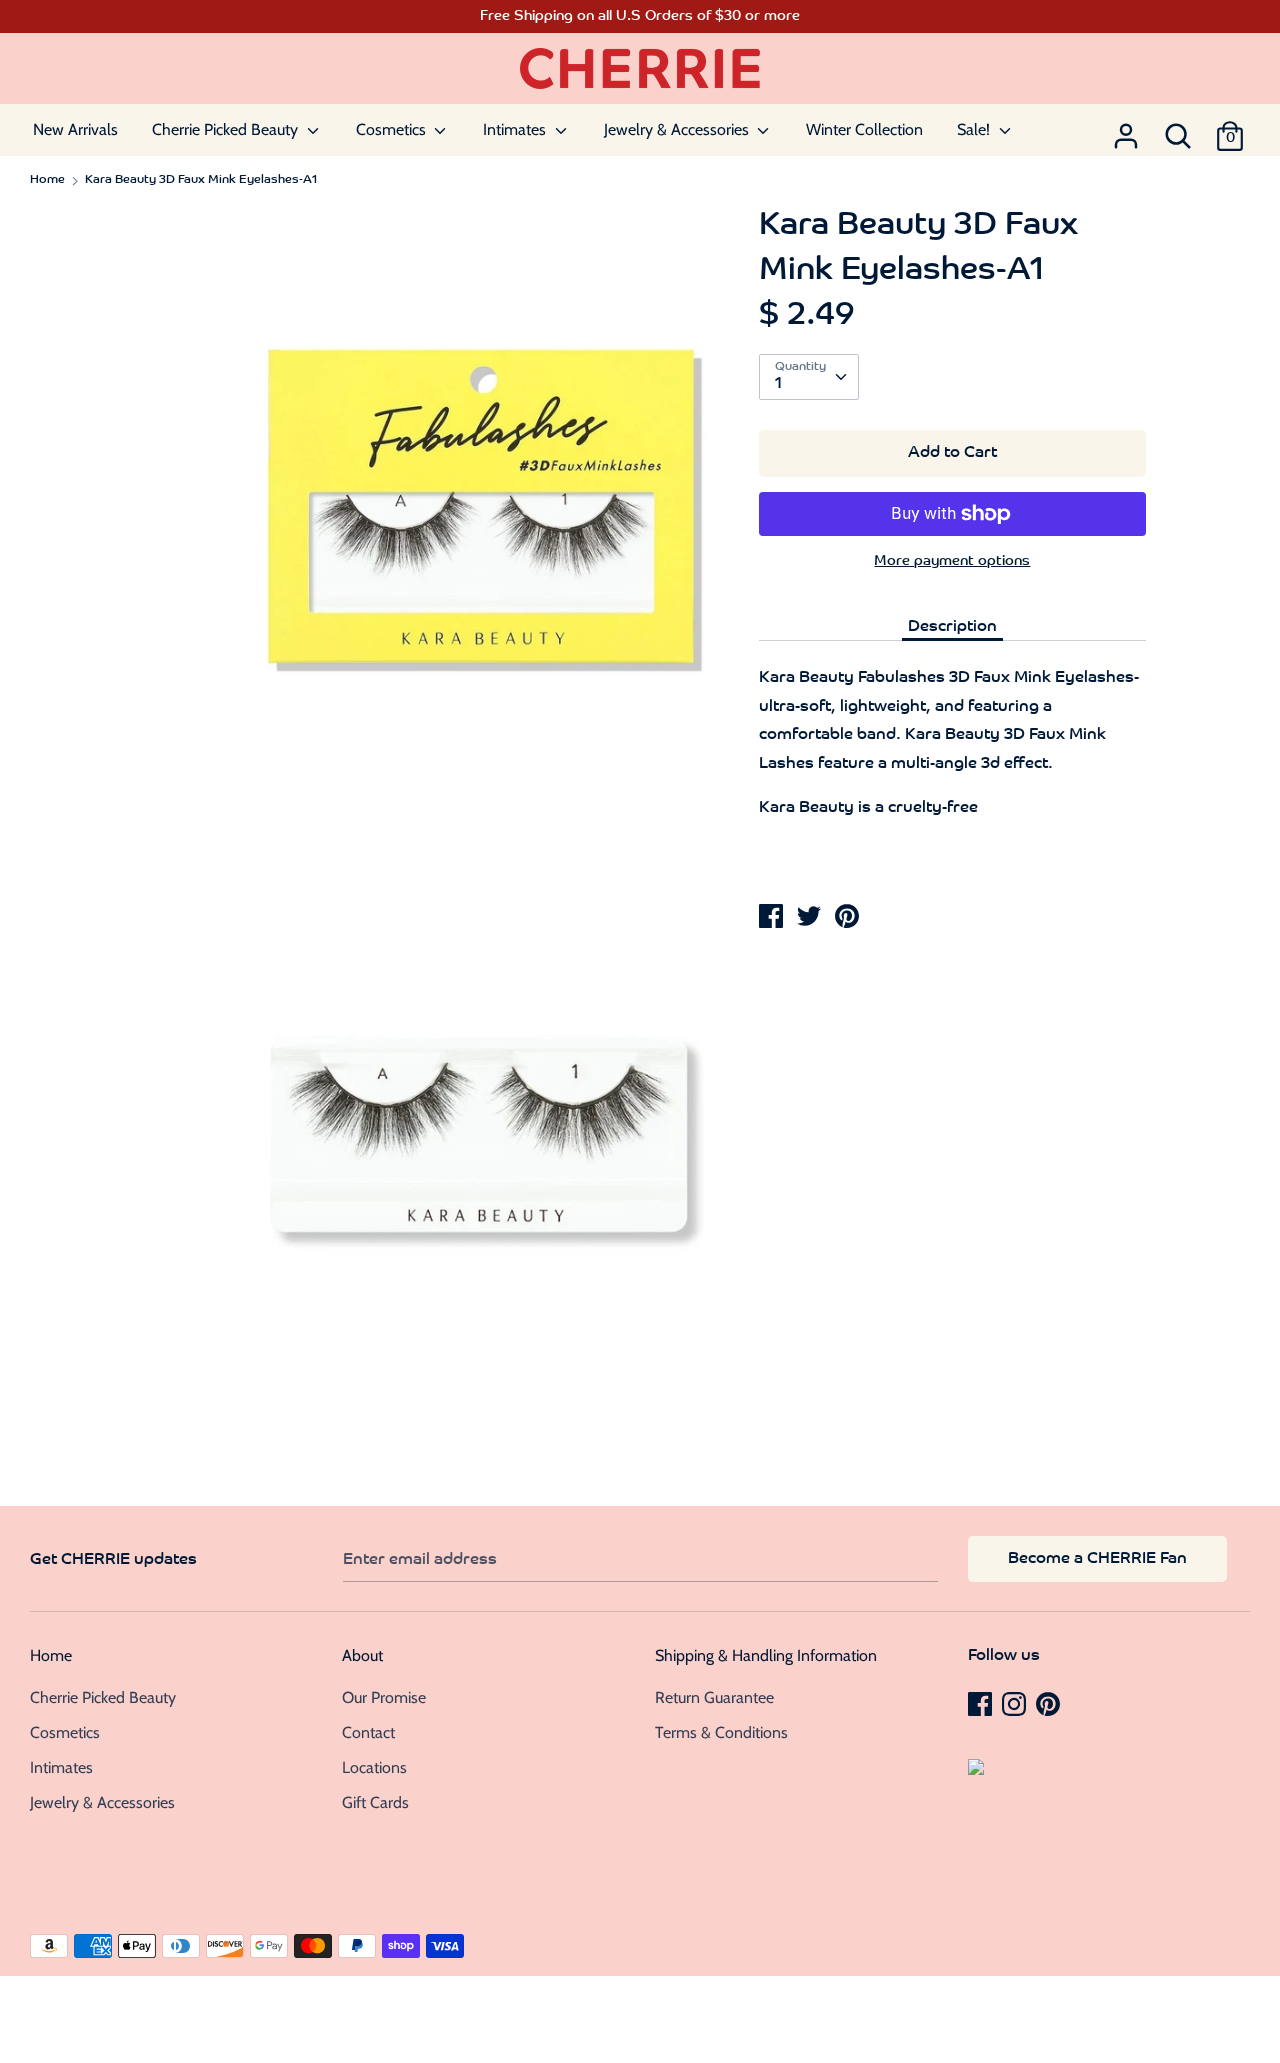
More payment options (952, 561)
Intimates (516, 129)
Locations (374, 1767)
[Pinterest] (1050, 1703)
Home (51, 1655)
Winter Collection (864, 129)
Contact (368, 1732)
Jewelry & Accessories (678, 129)
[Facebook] (982, 1703)
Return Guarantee (714, 1697)
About (362, 1655)
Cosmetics (393, 129)
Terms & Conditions (721, 1732)
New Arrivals (75, 129)
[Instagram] (1016, 1703)
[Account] (1126, 130)
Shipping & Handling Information (766, 1655)
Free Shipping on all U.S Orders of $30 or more (640, 16)
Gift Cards (375, 1802)
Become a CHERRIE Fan (1097, 1559)
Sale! (975, 129)
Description (952, 627)
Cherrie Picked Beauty (227, 129)
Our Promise (384, 1697)
